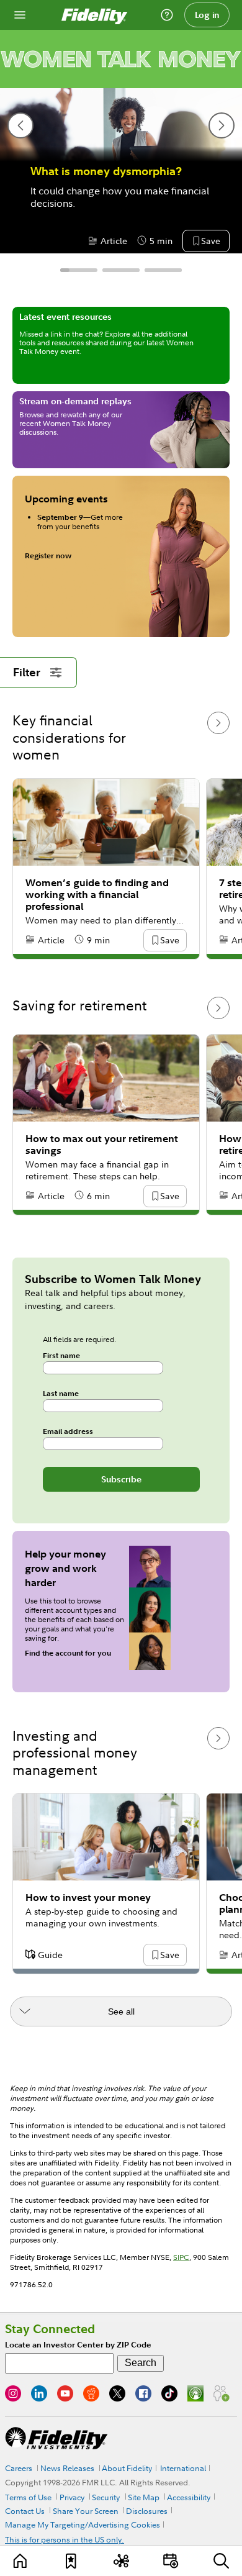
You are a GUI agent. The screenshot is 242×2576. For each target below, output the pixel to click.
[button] (210, 242)
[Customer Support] (167, 15)
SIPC (181, 2257)
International (183, 2468)
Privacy (72, 2497)
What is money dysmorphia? (106, 171)
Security (106, 2497)
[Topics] (121, 2561)
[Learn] (20, 2561)
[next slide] (222, 125)
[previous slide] (20, 125)
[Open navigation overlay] (20, 15)
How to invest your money (88, 1898)
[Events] (171, 2561)
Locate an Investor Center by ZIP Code (78, 2345)
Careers (19, 2468)
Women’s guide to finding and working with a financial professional (97, 895)
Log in (207, 15)
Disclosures (147, 2511)
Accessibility (189, 2497)
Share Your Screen (86, 2511)
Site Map (144, 2497)
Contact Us (25, 2511)
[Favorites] (71, 2561)
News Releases (67, 2468)
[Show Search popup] (222, 2561)
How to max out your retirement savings (102, 1145)
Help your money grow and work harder (65, 1568)
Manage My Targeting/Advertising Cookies (83, 2524)
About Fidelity (127, 2468)
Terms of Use (28, 2497)
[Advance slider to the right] (218, 723)
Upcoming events (66, 499)
